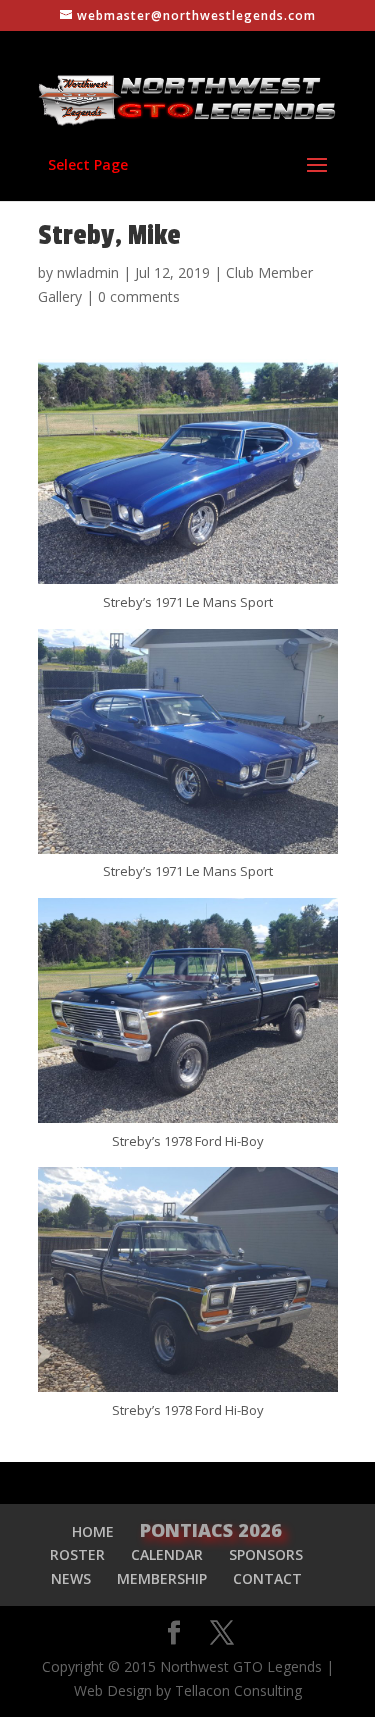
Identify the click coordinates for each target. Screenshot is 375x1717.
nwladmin (88, 272)
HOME (93, 1531)
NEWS (71, 1578)
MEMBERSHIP (162, 1578)
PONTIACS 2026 (211, 1530)
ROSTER (77, 1554)
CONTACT (267, 1578)
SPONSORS (266, 1554)
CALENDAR (167, 1554)
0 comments (139, 296)
